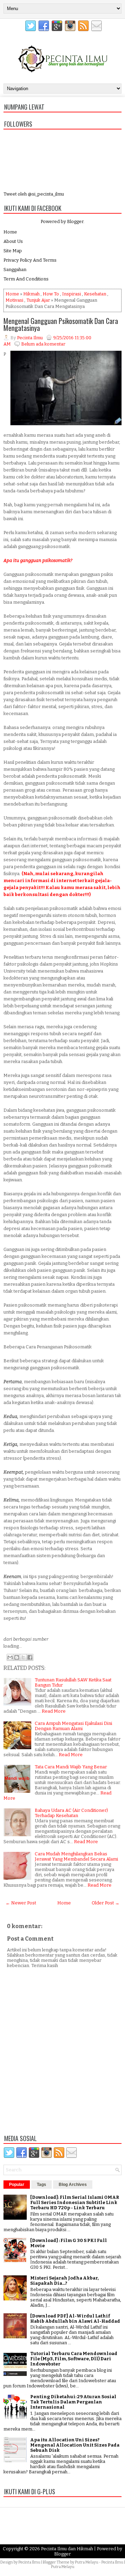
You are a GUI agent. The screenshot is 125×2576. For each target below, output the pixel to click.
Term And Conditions (26, 279)
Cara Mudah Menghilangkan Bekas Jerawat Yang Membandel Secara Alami (76, 1856)
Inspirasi (72, 294)
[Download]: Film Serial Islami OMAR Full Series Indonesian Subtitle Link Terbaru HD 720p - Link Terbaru (75, 2202)
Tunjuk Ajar (38, 300)
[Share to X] (23, 1657)
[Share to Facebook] (30, 1657)
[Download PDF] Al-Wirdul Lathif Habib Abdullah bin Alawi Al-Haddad (75, 2319)
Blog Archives (73, 2185)
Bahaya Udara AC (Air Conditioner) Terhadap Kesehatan (71, 1813)
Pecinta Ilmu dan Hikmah (67, 2549)
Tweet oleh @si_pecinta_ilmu (34, 194)
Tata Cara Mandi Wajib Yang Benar (71, 1767)
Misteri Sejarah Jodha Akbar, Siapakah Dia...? (64, 2281)
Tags (41, 2185)
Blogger (75, 221)
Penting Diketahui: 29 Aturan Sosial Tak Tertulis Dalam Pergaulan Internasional (73, 2402)
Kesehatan (95, 294)
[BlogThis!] (17, 1657)
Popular (17, 2185)
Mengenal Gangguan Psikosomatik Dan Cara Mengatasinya (61, 324)
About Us (13, 241)
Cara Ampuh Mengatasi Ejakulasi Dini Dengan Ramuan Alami (73, 1726)
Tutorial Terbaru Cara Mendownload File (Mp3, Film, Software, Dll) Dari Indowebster (74, 2359)
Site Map (13, 251)
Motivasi (14, 300)
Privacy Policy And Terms (30, 260)
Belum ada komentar (43, 344)
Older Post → (106, 1903)
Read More (54, 1711)
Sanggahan (15, 270)
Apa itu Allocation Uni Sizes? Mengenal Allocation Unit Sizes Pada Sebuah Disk (75, 2445)
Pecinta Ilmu (29, 2562)
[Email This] (10, 1657)
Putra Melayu (87, 2562)
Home (10, 232)
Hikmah (31, 294)
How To (51, 294)
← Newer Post (21, 1903)
